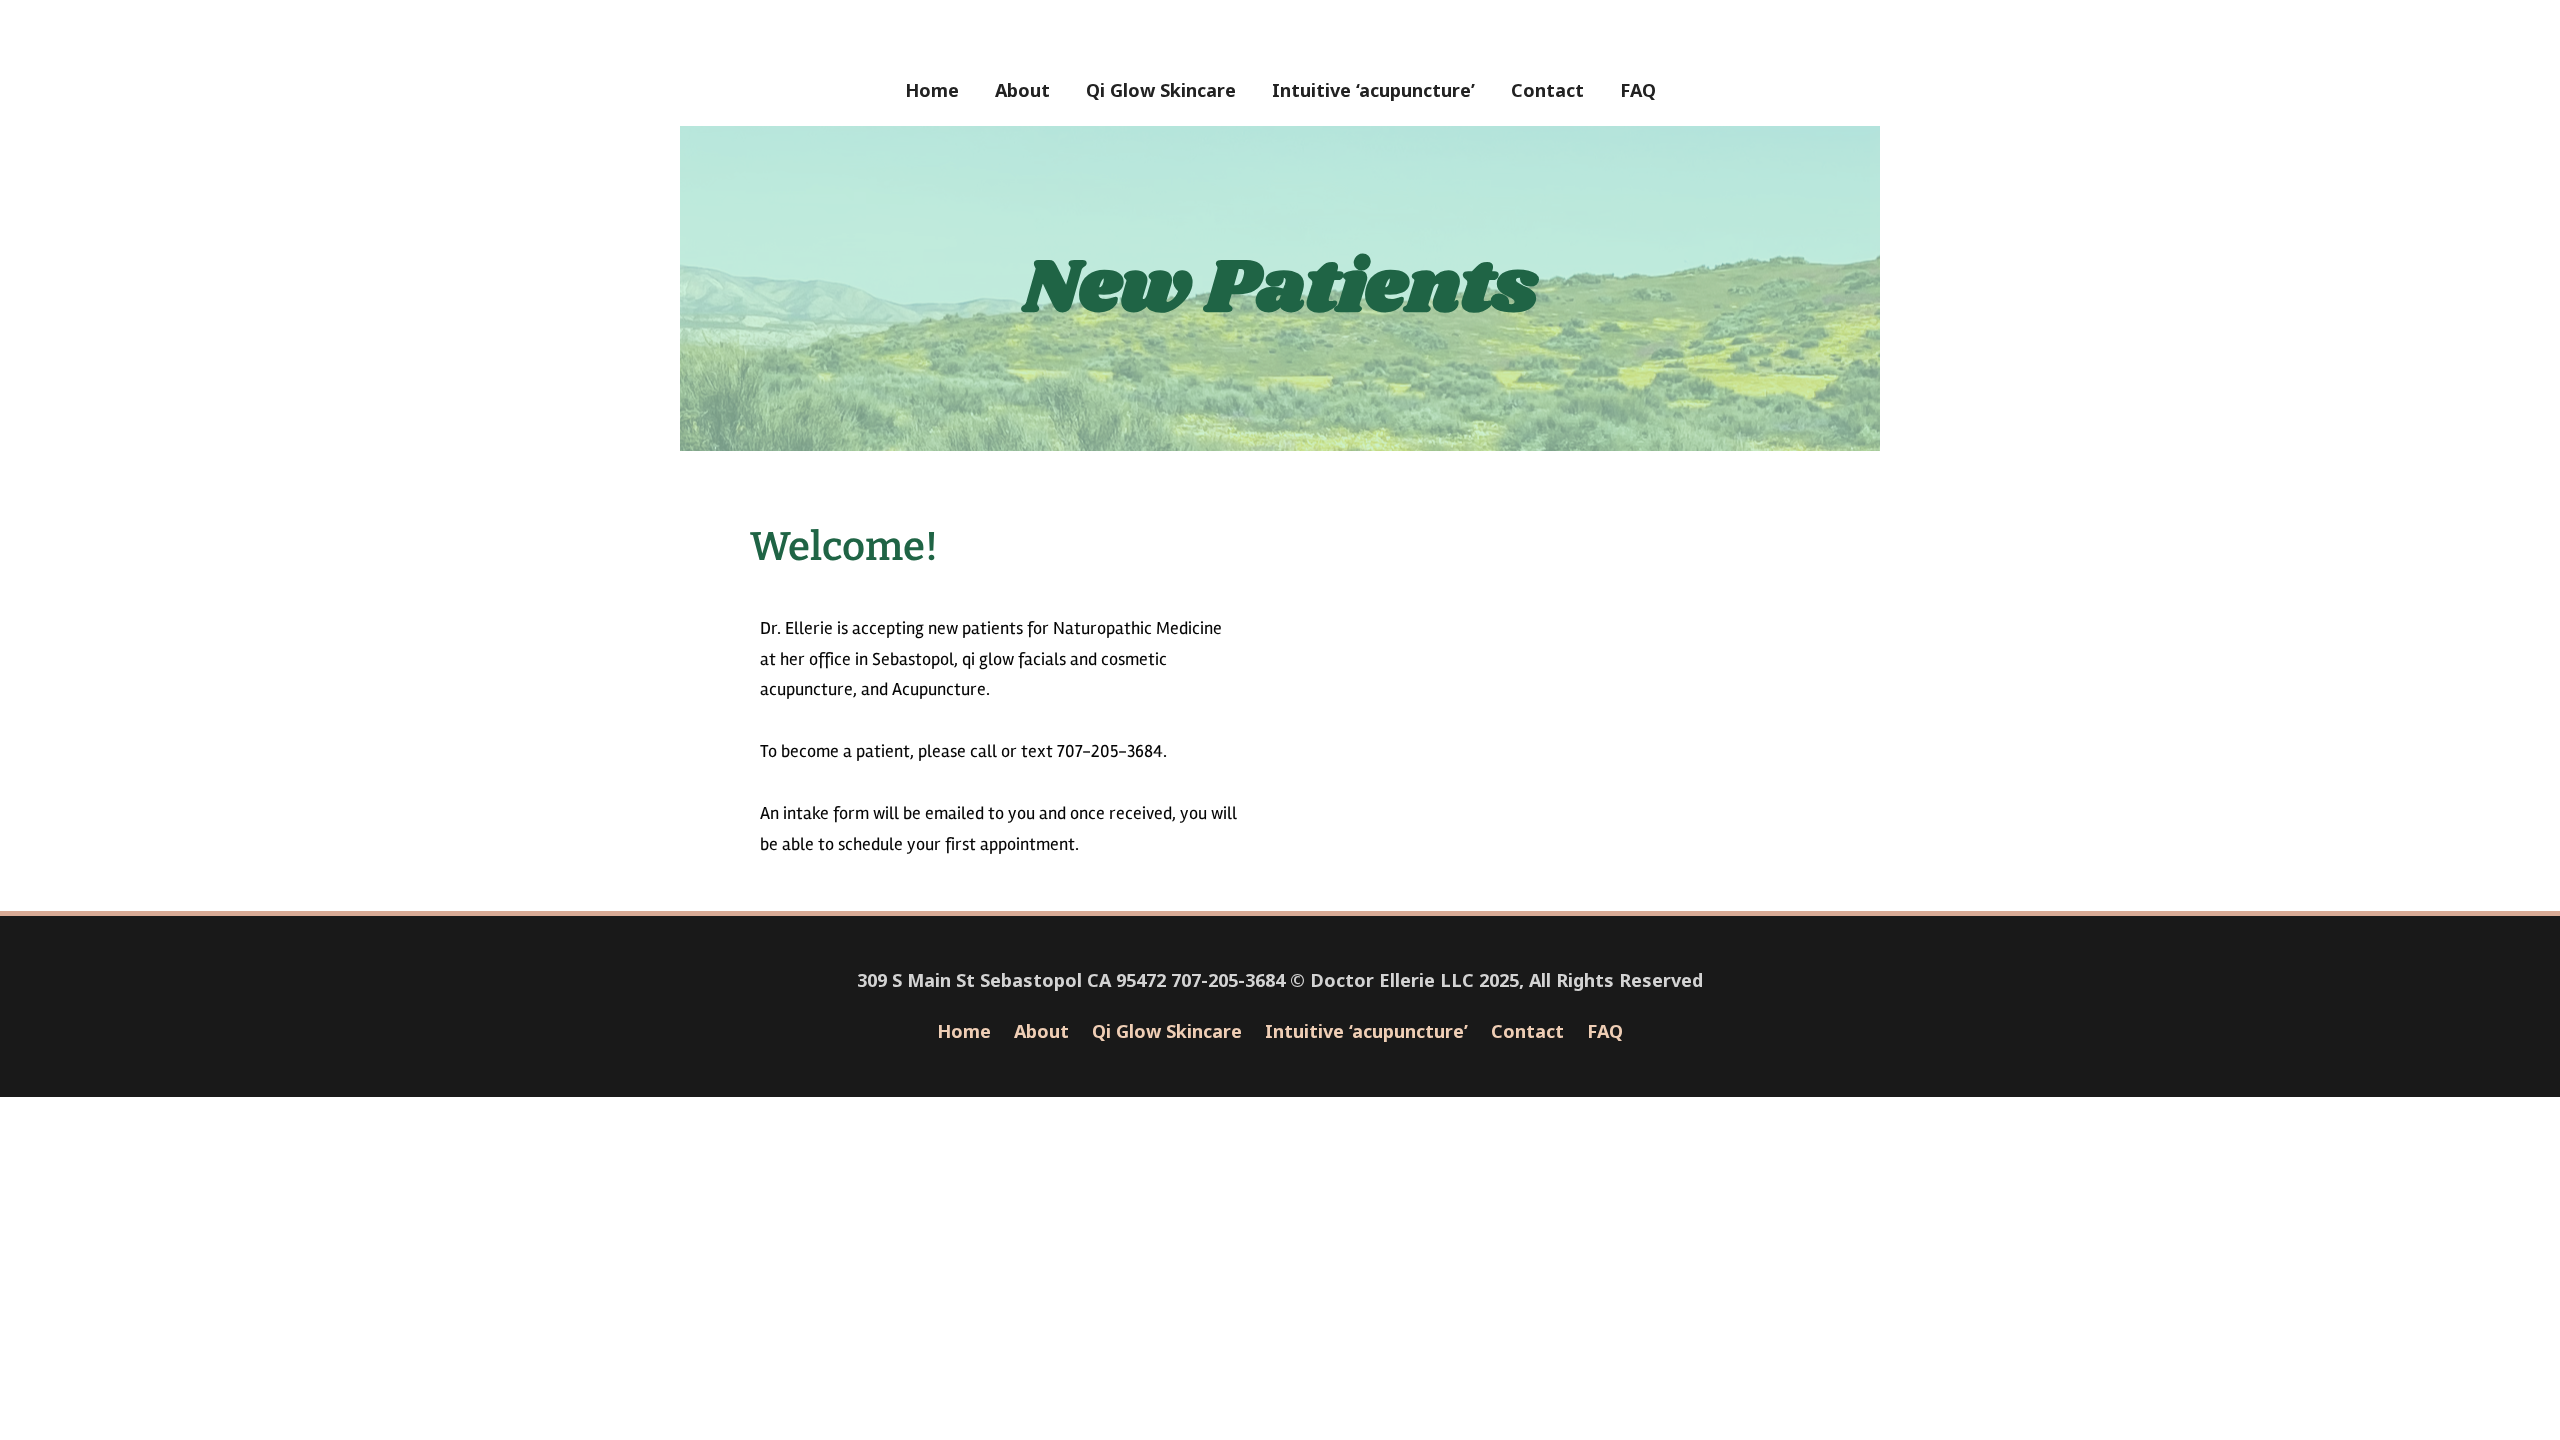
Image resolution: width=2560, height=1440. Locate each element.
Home (932, 90)
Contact (1547, 90)
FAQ (1638, 90)
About (1022, 90)
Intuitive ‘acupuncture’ (1373, 90)
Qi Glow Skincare (1161, 90)
